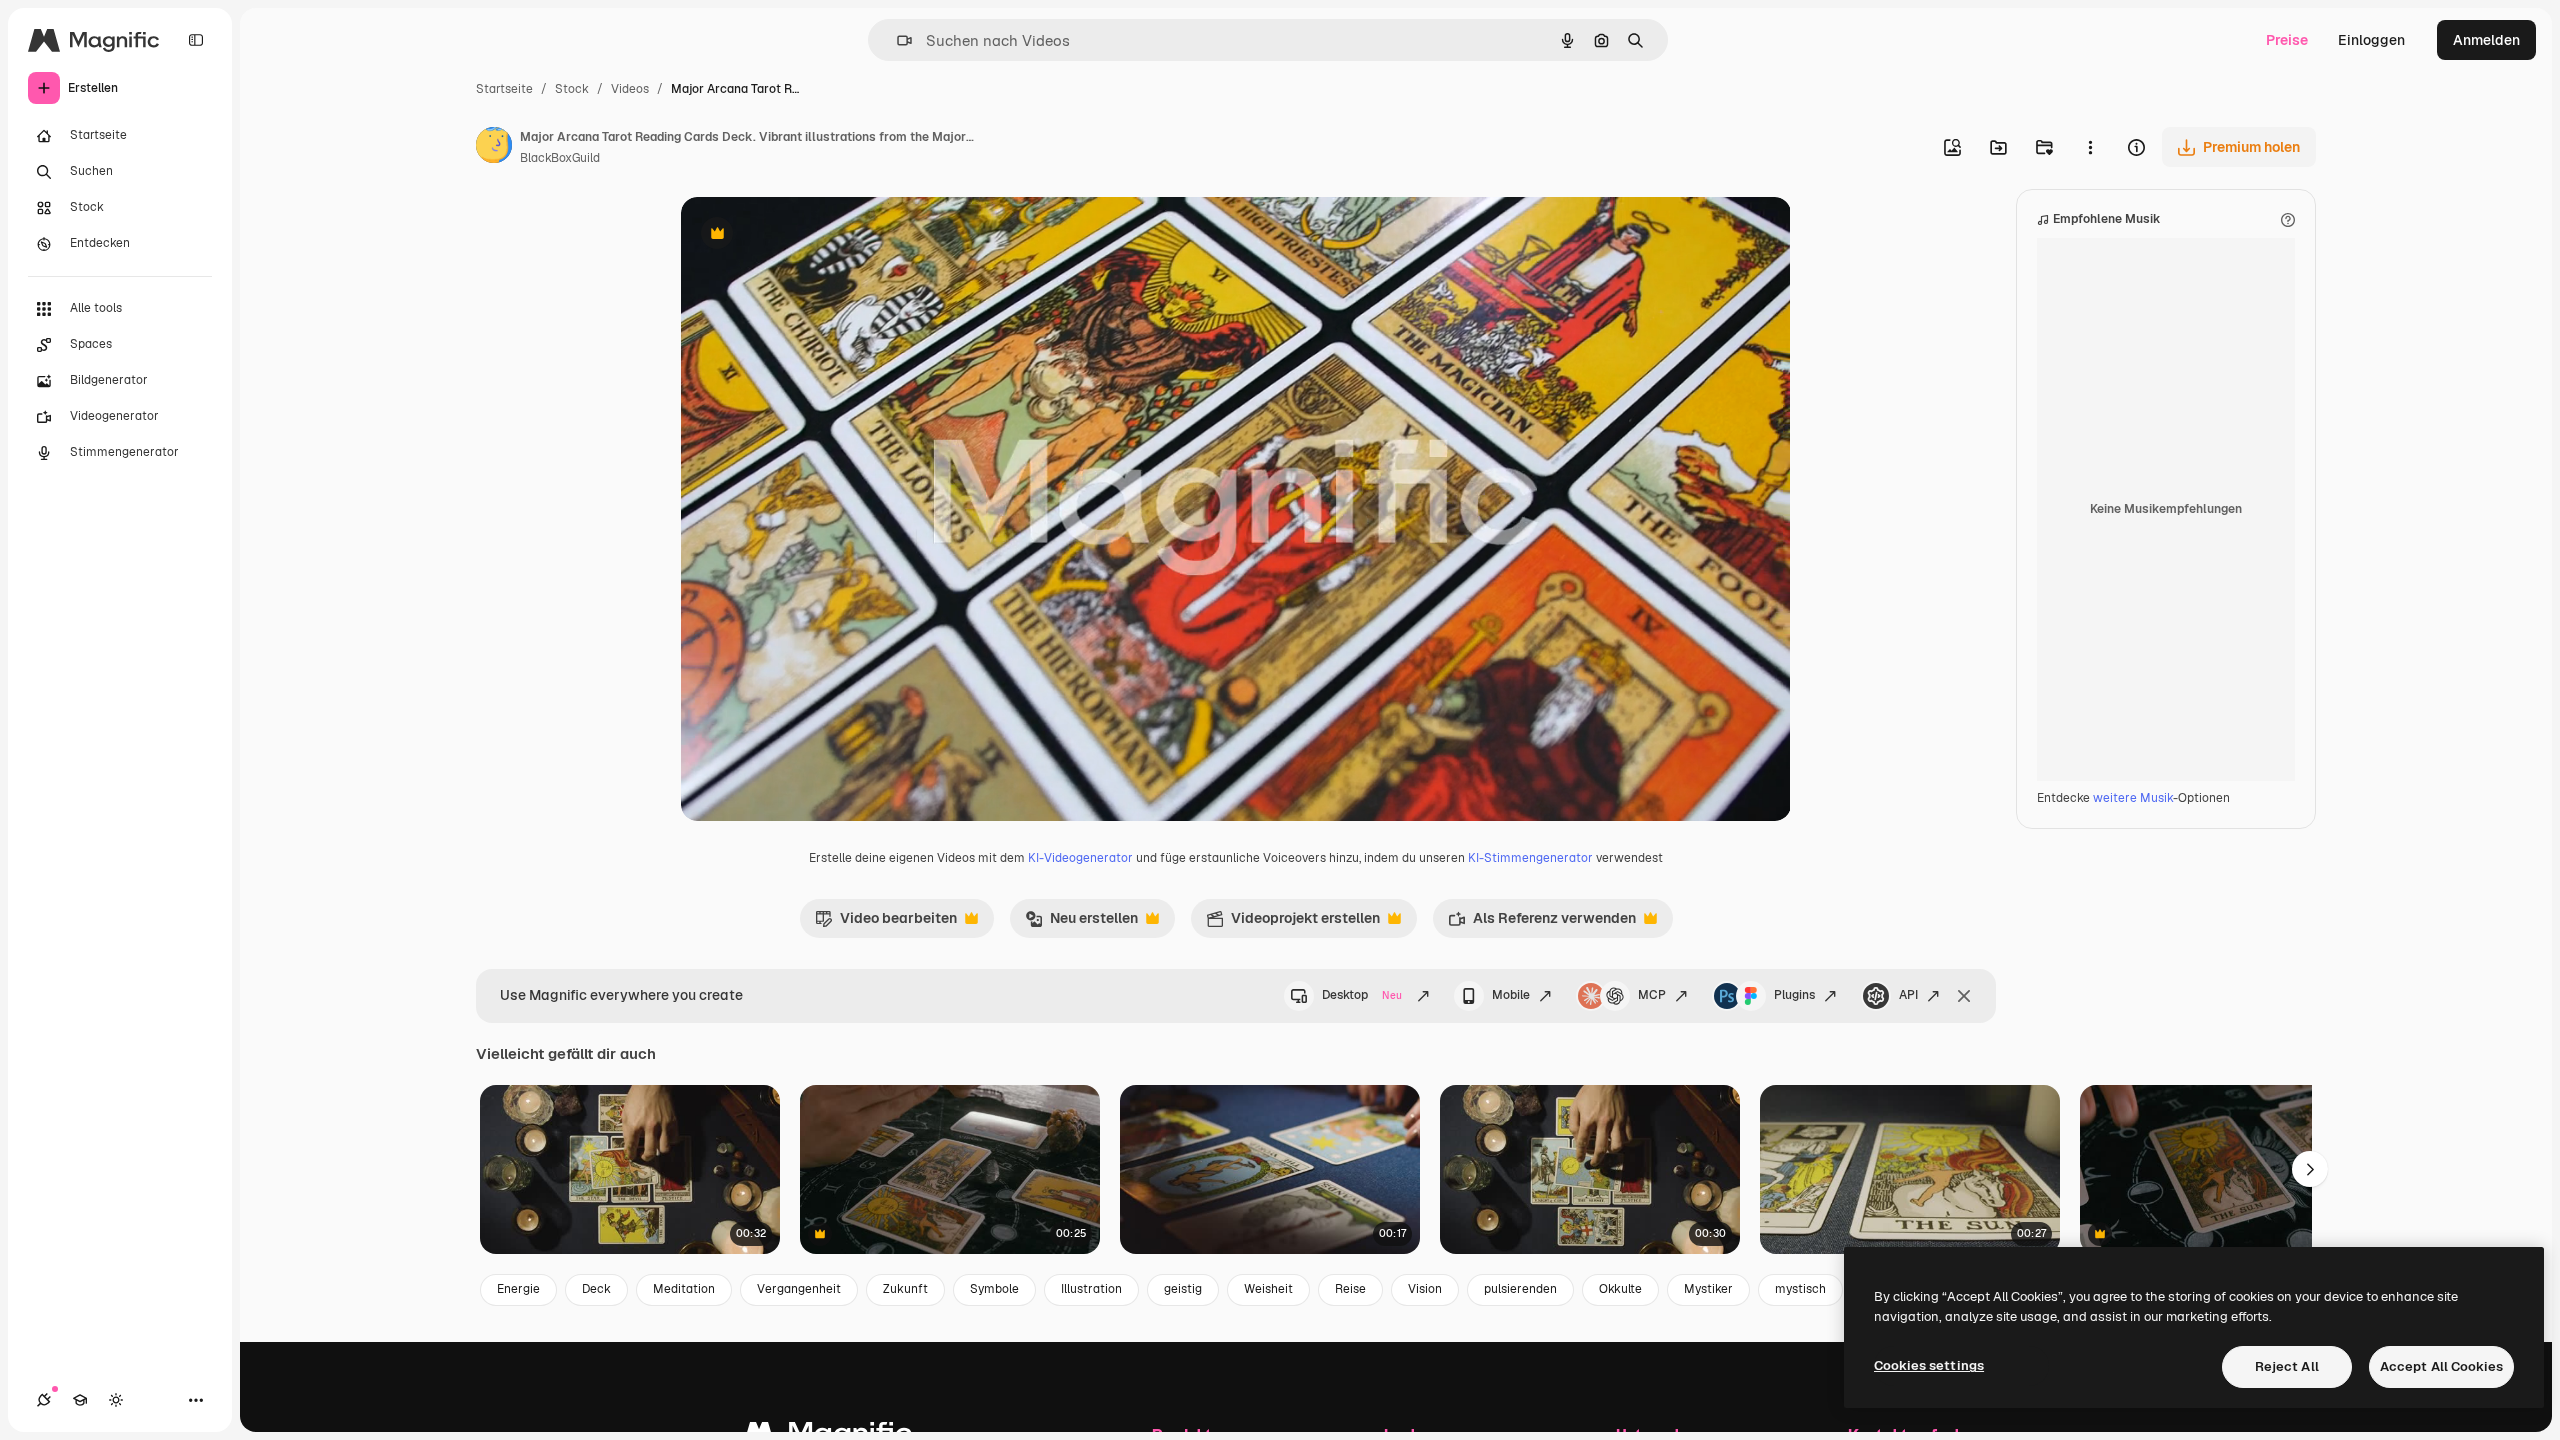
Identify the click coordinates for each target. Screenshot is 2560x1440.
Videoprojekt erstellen (1293, 923)
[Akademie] (80, 1400)
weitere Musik (2133, 798)
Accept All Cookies (2441, 1366)
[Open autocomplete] (896, 40)
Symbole (994, 1289)
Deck (596, 1289)
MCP (1652, 995)
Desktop (1362, 995)
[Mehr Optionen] (2090, 147)
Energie (518, 1289)
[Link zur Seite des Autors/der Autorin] (494, 148)
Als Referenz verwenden (1542, 923)
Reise (1350, 1289)
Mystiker (1708, 1289)
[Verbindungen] (44, 1400)
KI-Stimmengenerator (1530, 858)
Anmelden (2486, 40)
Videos (630, 89)
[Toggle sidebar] (196, 40)
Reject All (2287, 1366)
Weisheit (1268, 1289)
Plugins (1794, 995)
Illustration (1091, 1289)
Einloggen (2371, 40)
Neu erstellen (1081, 923)
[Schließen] (1964, 996)
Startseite (504, 89)
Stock (572, 89)
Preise (2287, 40)
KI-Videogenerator (1080, 858)
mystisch (1800, 1289)
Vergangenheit (799, 1289)
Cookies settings (1929, 1365)
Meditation (684, 1289)
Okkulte (1620, 1289)
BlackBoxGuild (560, 158)
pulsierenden (1520, 1289)
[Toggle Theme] (116, 1400)
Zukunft (905, 1289)
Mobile (1511, 995)
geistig (1183, 1289)
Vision (1425, 1289)
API (1908, 995)
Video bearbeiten (886, 923)
